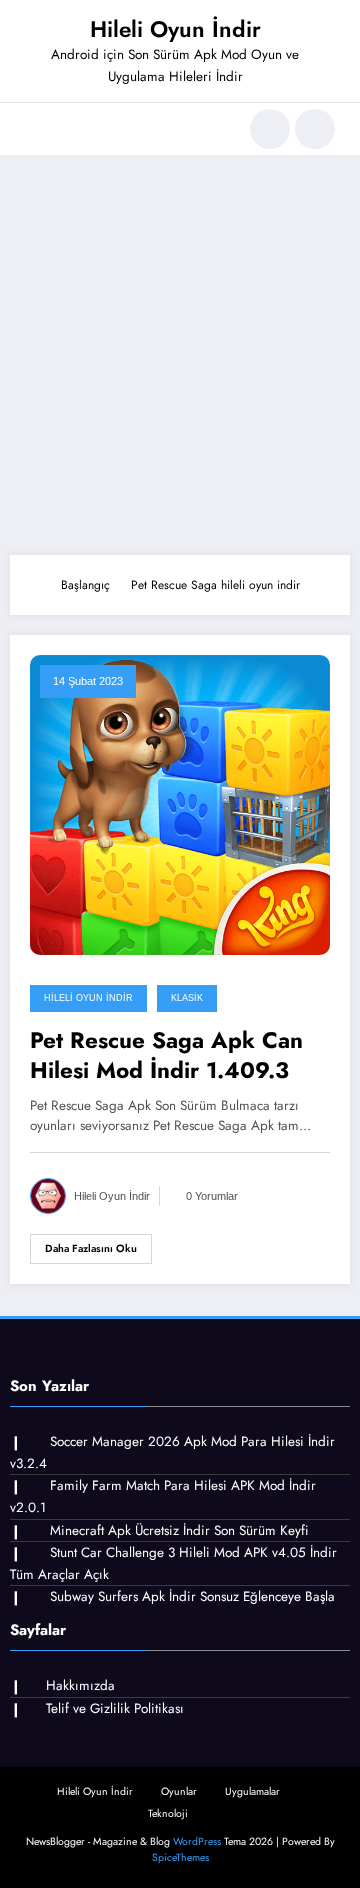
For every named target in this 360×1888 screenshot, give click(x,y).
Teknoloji (168, 1813)
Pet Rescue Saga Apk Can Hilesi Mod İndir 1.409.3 (166, 1055)
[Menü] (34, 129)
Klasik (187, 998)
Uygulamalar (252, 1791)
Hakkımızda (80, 1685)
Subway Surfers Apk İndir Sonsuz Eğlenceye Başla (192, 1596)
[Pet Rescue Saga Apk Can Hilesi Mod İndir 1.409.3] (180, 804)
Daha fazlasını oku (91, 1248)
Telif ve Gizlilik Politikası (115, 1708)
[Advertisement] (180, 355)
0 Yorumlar (212, 1196)
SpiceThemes (180, 1857)
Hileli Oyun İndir (175, 29)
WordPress (197, 1841)
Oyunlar (179, 1791)
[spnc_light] (315, 129)
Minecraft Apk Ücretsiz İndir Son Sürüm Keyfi (179, 1530)
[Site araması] (270, 129)
